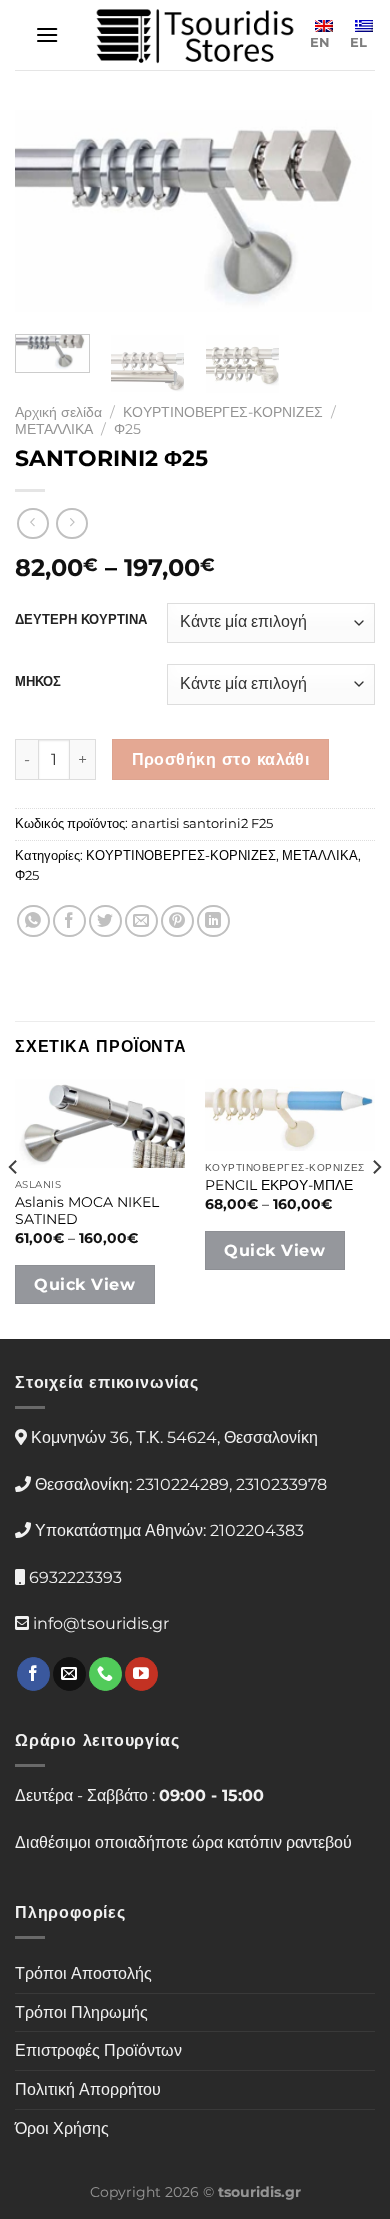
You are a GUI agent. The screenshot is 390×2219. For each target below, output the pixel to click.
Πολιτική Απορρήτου (88, 2089)
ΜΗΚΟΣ (38, 682)
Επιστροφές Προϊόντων (98, 2050)
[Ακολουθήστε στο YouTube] (141, 1674)
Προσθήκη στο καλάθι (221, 759)
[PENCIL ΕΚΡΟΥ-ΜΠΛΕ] (290, 1115)
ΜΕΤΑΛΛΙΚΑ (54, 429)
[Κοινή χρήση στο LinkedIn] (213, 921)
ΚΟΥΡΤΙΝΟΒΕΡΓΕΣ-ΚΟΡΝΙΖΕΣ (223, 412)
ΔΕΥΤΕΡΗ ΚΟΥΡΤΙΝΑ (81, 620)
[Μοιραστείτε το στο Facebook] (69, 921)
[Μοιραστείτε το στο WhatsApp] (33, 921)
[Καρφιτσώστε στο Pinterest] (177, 921)
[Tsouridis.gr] (195, 35)
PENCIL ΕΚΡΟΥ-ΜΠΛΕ (279, 1185)
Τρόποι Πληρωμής (81, 2012)
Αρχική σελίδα (58, 412)
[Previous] (47, 214)
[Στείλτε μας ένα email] (69, 1674)
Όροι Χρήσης (62, 2128)
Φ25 (127, 429)
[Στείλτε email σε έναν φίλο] (141, 921)
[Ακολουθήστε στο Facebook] (33, 1674)
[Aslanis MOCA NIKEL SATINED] (100, 1123)
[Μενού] (47, 34)
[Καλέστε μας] (105, 1674)
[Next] (343, 214)
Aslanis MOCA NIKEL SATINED (87, 1211)
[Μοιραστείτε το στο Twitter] (105, 921)
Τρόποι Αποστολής (83, 1973)
